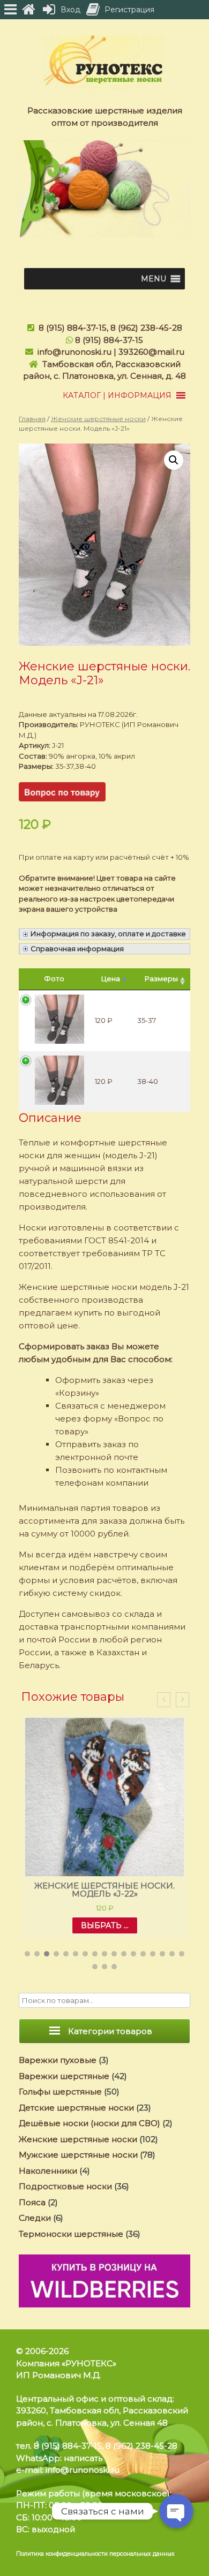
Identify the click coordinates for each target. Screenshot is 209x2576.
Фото (54, 979)
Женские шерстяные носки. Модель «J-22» (104, 1890)
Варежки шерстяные (64, 2076)
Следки (35, 2218)
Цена (111, 979)
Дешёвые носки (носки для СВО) (89, 2123)
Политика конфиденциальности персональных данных (95, 2554)
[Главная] (28, 10)
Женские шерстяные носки (98, 419)
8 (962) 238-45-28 (146, 328)
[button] (154, 279)
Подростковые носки (65, 2186)
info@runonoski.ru (74, 352)
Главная (32, 419)
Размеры (161, 979)
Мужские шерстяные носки (78, 2155)
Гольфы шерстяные (60, 2092)
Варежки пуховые (58, 2060)
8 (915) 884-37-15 (73, 328)
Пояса (32, 2202)
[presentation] (164, 1700)
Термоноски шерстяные (71, 2234)
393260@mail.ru (151, 352)
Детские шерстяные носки (76, 2108)
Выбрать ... (105, 1925)
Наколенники (48, 2171)
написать (83, 2458)
